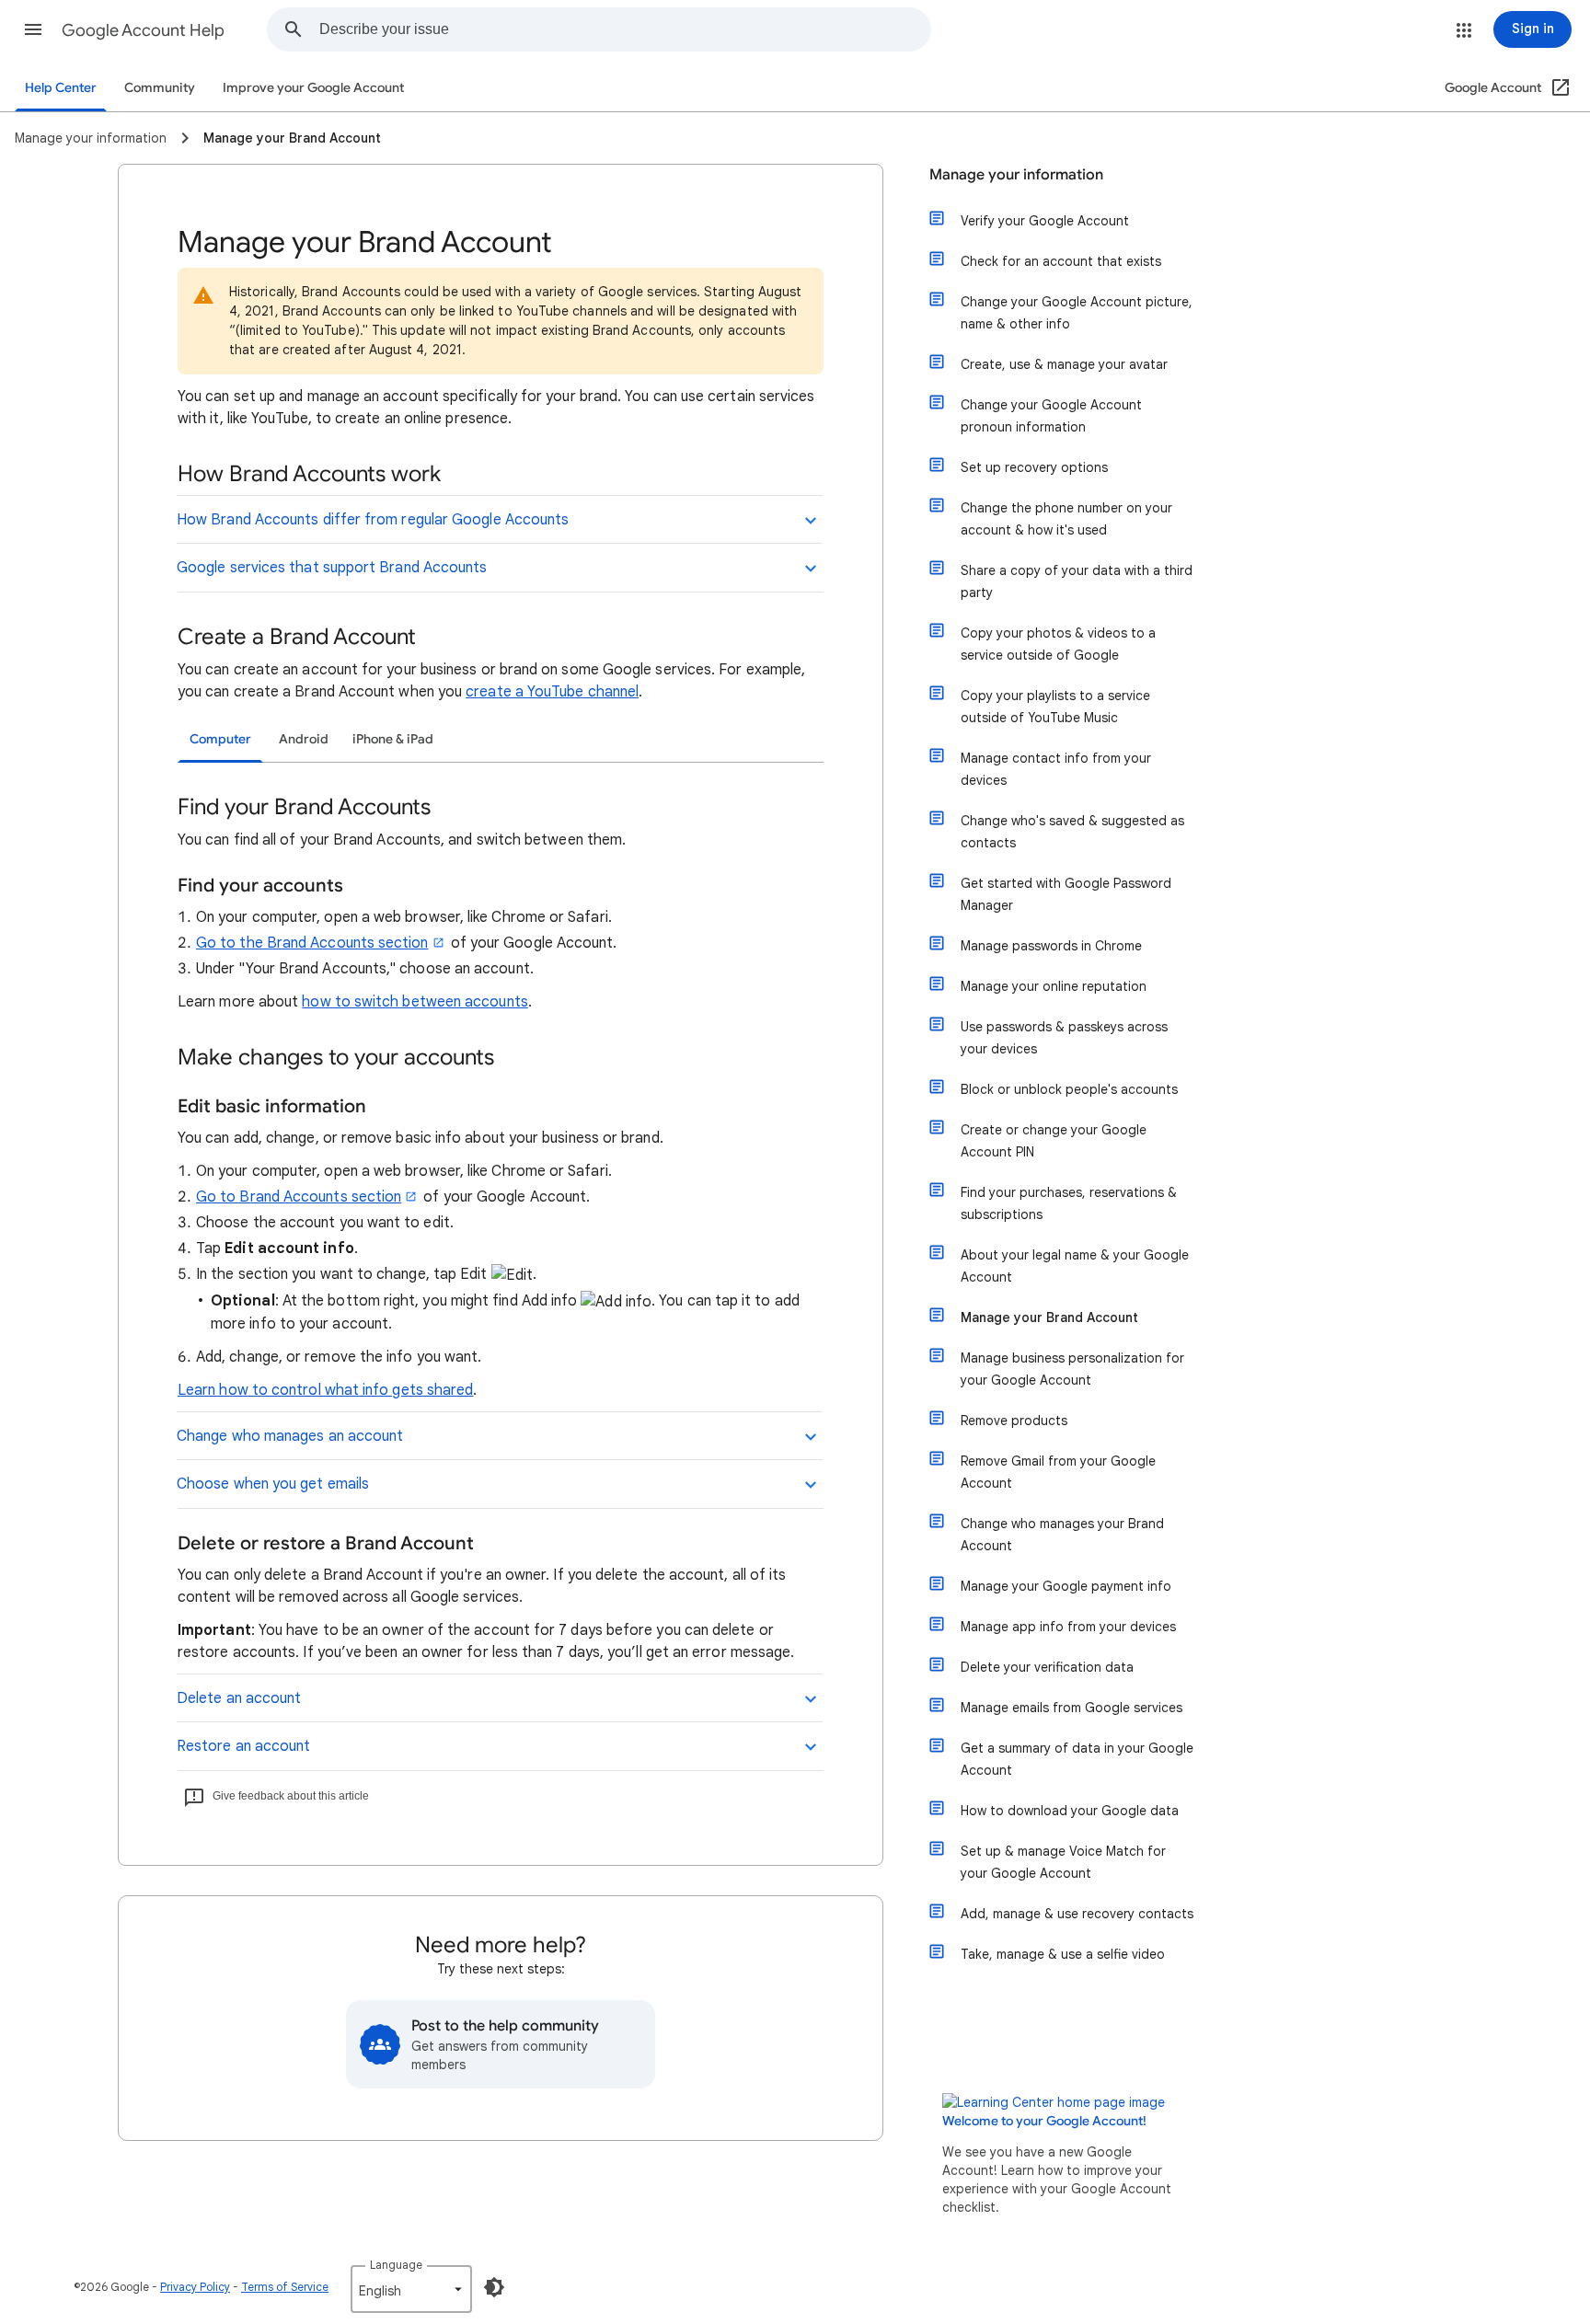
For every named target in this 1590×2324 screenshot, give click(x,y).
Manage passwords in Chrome (1051, 946)
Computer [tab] (220, 739)
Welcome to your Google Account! (1044, 2121)
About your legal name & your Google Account (1075, 1266)
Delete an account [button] (239, 1698)
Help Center (61, 88)
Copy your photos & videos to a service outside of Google (1058, 644)
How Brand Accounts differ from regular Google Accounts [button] (373, 520)
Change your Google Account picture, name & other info (1077, 313)
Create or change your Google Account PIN (1054, 1141)
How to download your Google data (1070, 1811)
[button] (33, 29)
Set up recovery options (1034, 467)
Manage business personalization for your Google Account (1072, 1369)
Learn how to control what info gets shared (325, 1390)
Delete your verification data (1047, 1667)
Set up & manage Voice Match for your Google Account (1063, 1862)
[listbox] (411, 2289)
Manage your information (1016, 175)
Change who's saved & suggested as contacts (1072, 832)
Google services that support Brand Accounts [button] (332, 568)
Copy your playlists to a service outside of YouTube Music (1055, 707)
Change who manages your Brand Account (1062, 1535)
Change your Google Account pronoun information (1051, 416)
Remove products (1014, 1421)
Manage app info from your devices (1068, 1627)
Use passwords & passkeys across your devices (1064, 1038)
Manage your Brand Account (1049, 1317)
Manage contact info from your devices (1056, 769)
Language (396, 2265)
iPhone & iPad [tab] (393, 739)
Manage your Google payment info (1066, 1586)
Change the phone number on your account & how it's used (1066, 519)
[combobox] (625, 29)
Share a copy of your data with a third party (1077, 581)
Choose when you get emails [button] (273, 1484)
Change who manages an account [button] (290, 1436)
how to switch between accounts (415, 1002)
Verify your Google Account (1045, 221)
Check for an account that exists (1061, 261)
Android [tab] (304, 739)
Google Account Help (143, 30)
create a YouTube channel (552, 692)
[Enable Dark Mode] (494, 2287)
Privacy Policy (195, 2287)
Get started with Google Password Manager (1066, 894)
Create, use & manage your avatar (1064, 364)
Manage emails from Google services (1072, 1708)
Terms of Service (285, 2287)
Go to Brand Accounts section (299, 1197)
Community (160, 88)
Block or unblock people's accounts (1069, 1089)
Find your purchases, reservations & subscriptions (1069, 1203)
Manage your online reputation (1054, 986)
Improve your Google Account (313, 88)
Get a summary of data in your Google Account (1077, 1759)
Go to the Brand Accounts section (312, 943)
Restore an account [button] (243, 1746)
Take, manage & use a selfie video (1063, 1954)
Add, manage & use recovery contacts (1077, 1914)
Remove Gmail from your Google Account (1058, 1472)
